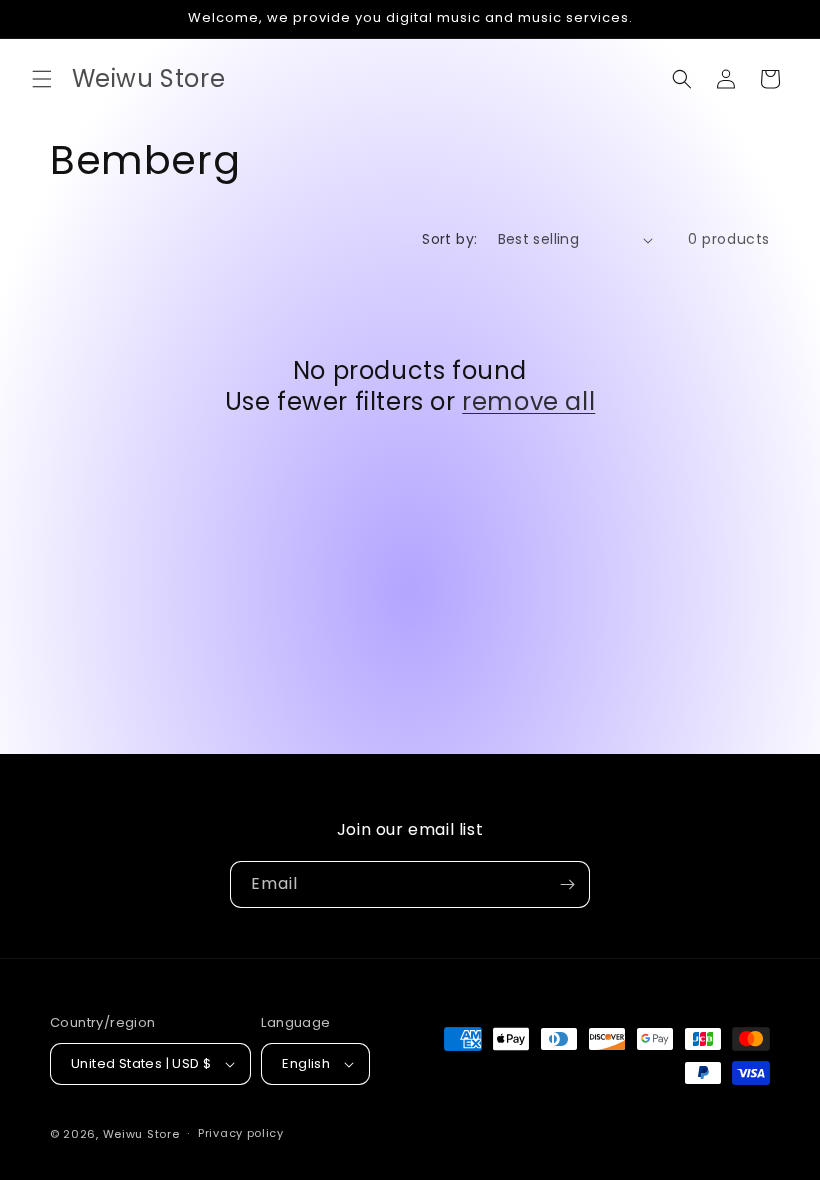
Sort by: (449, 239)
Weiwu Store (141, 1134)
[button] (42, 79)
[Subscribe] (567, 884)
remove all (528, 401)
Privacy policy (241, 1133)
